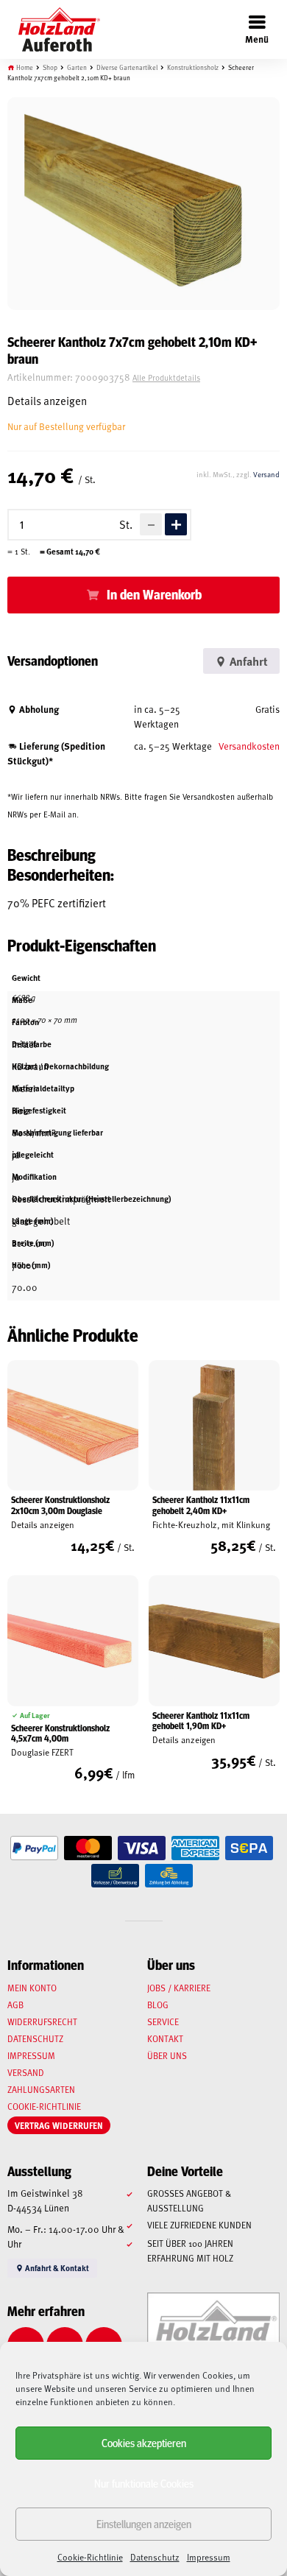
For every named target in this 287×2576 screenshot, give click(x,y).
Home (25, 67)
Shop (50, 67)
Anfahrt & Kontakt (56, 2268)
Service (163, 2021)
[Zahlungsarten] (34, 1848)
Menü (257, 39)
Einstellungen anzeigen (144, 2523)
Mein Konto (32, 1988)
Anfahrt (247, 661)
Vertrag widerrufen (59, 2125)
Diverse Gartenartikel (127, 67)
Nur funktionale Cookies (144, 2483)
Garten (77, 67)
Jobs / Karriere (179, 1988)
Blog (158, 2005)
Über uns (167, 2055)
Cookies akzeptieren (144, 2442)
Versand (266, 474)
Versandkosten (249, 746)
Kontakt (165, 2038)
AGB (15, 2005)
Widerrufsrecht (42, 2021)
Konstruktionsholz (193, 67)
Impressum (209, 2557)
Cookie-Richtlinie (90, 2557)
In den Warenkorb (154, 594)
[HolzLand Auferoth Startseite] (52, 29)
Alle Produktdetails (166, 377)
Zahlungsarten (41, 2089)
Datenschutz (155, 2557)
